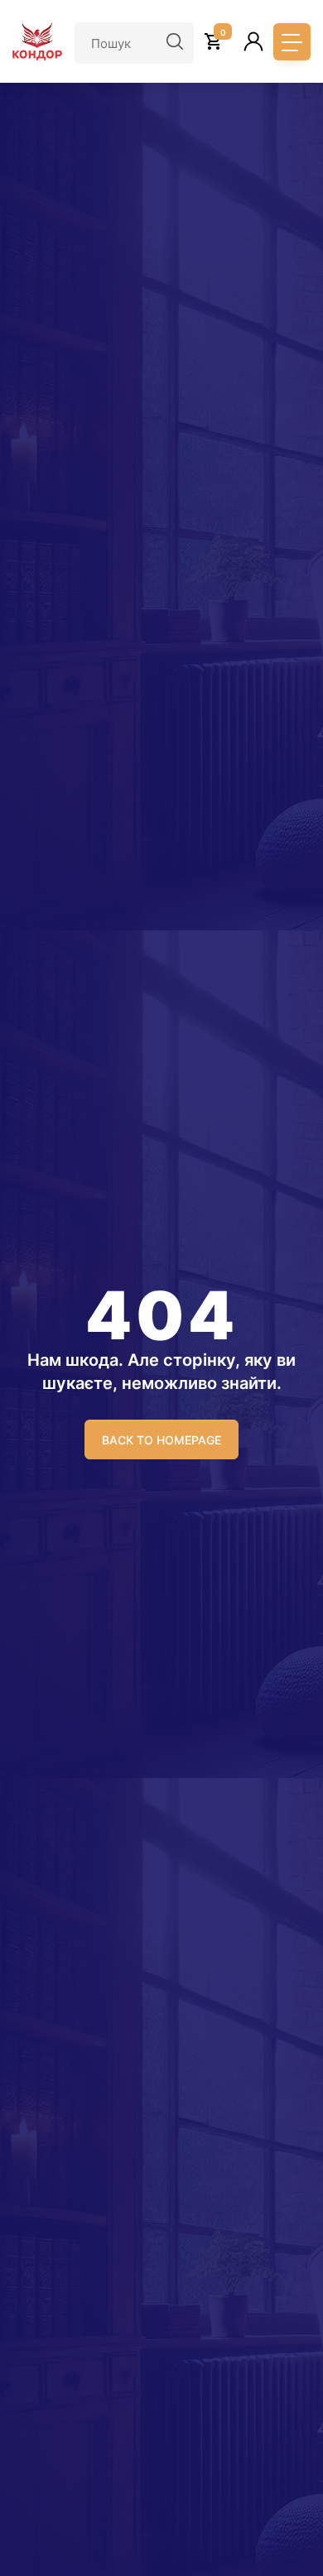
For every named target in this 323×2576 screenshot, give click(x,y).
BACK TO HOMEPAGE (161, 1440)
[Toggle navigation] (292, 42)
